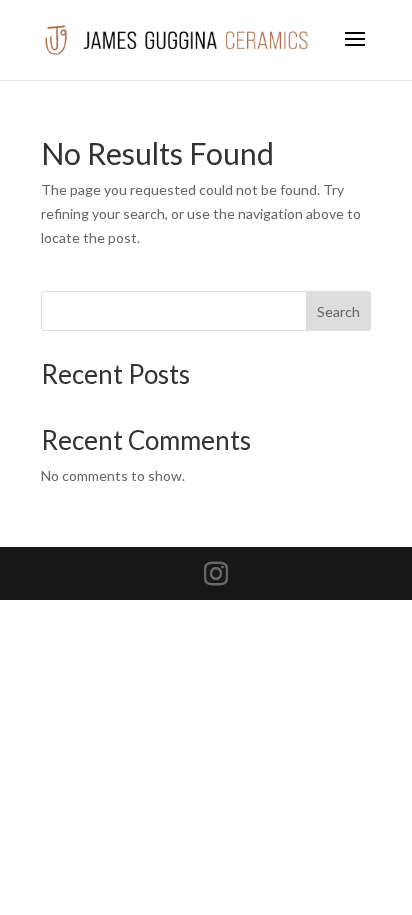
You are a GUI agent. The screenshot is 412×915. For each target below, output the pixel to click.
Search (338, 311)
